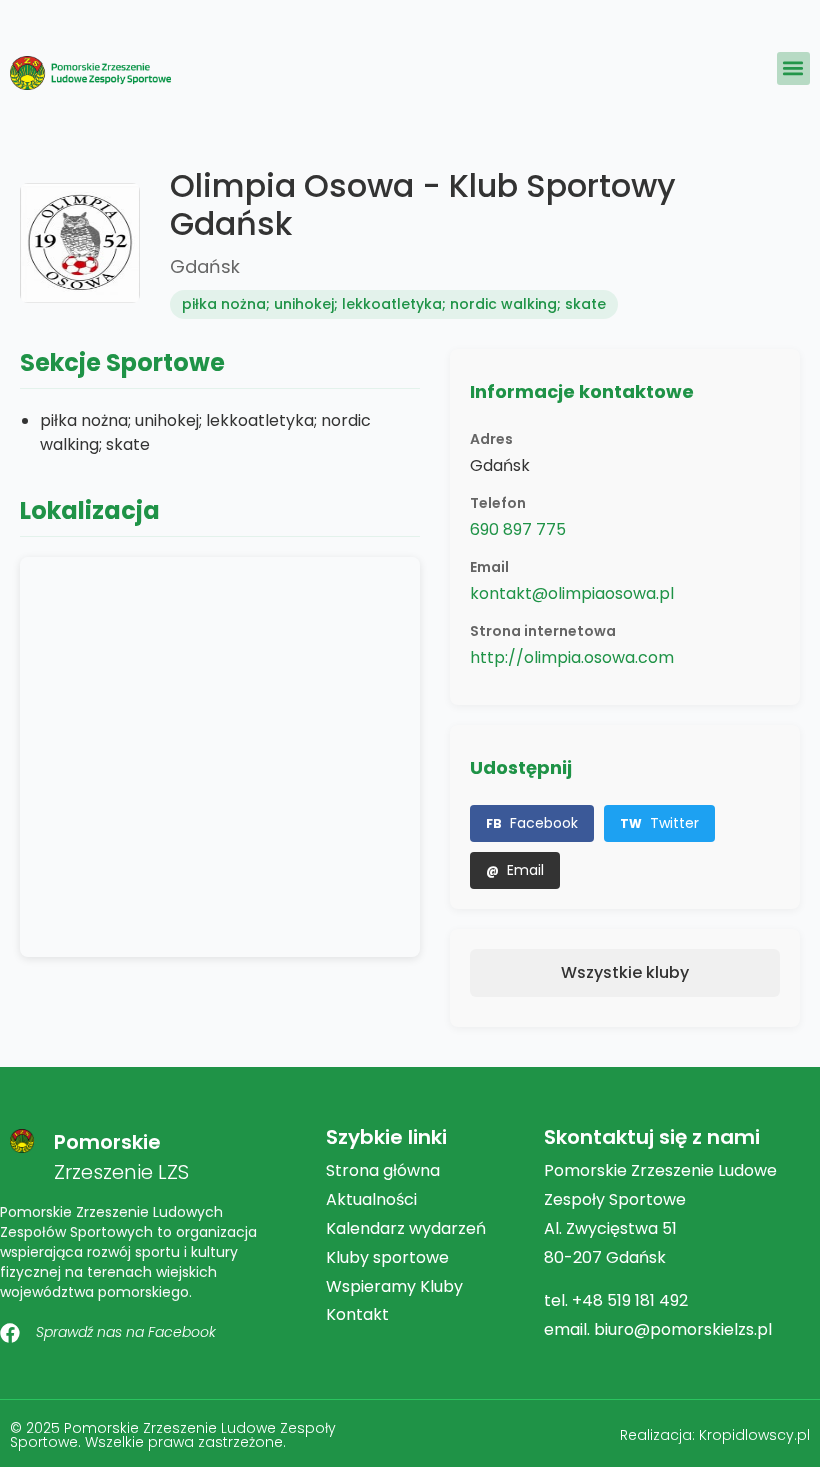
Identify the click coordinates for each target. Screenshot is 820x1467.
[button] (793, 68)
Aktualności (371, 1199)
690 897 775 (518, 529)
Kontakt (357, 1314)
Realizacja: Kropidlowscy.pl (715, 1435)
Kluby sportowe (387, 1257)
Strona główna (383, 1170)
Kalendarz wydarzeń (406, 1228)
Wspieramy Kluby (394, 1286)
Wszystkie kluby (625, 972)
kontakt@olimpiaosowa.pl (572, 593)
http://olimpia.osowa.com (572, 657)
